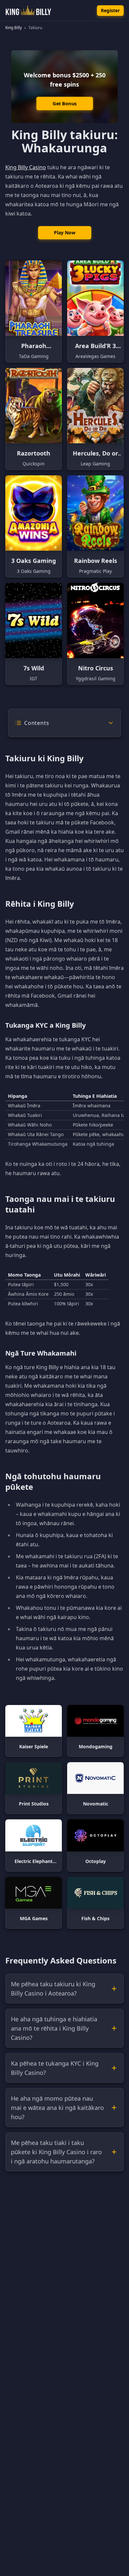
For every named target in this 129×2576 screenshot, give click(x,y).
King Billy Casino (26, 167)
